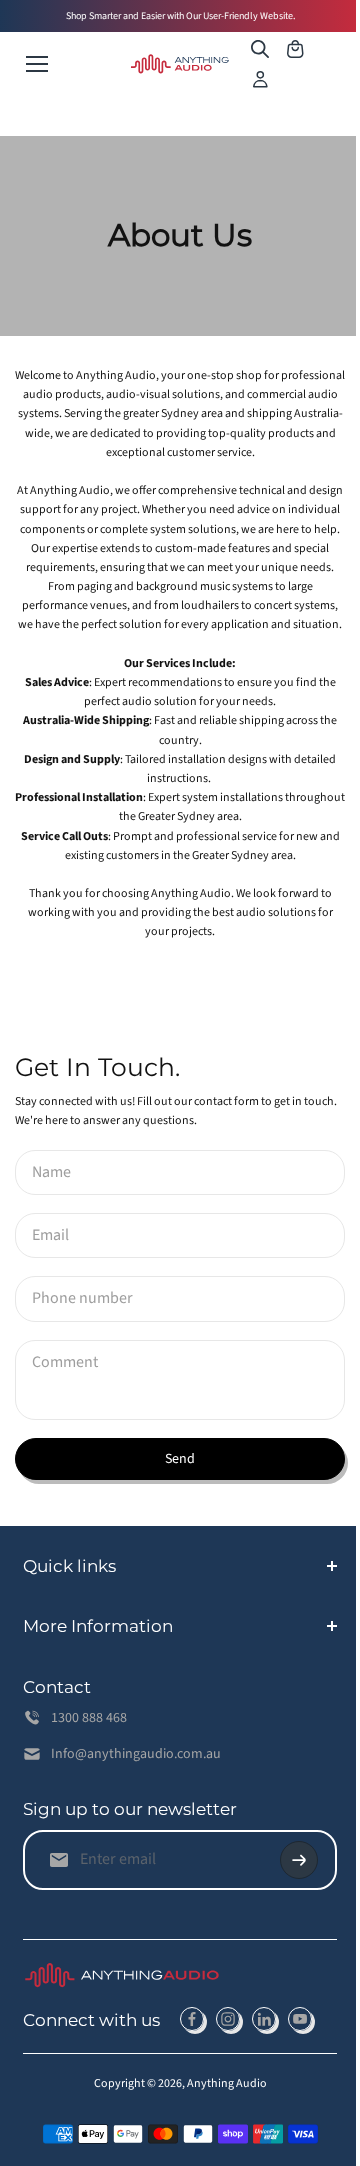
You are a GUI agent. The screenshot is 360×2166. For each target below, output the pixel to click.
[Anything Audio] (180, 64)
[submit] (289, 1898)
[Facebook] (192, 2058)
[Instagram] (228, 2058)
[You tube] (300, 2058)
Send (180, 1459)
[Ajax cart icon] (295, 49)
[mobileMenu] (37, 64)
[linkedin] (264, 2058)
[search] (260, 49)
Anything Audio (222, 2121)
